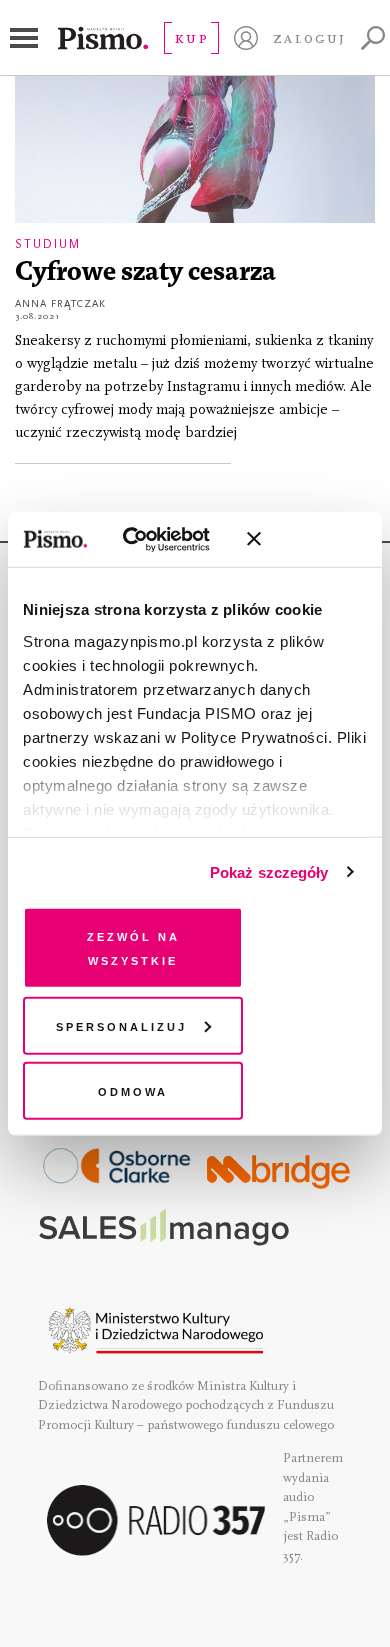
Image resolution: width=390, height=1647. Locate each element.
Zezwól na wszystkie (133, 947)
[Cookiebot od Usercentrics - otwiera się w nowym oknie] (149, 539)
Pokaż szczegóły (269, 871)
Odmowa (133, 1090)
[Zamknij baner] (307, 539)
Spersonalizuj (121, 1024)
